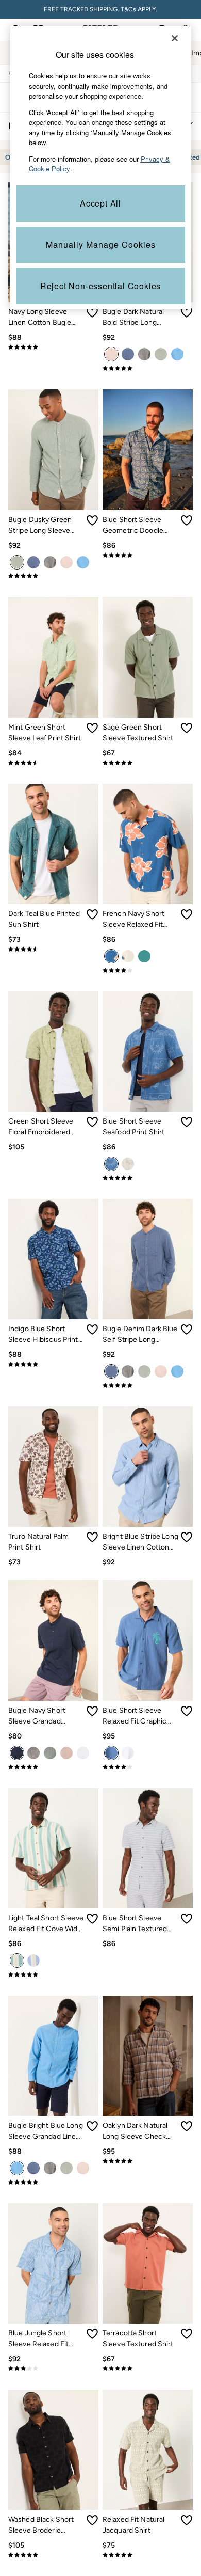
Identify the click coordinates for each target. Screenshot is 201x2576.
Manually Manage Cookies (101, 244)
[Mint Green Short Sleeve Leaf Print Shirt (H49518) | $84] (53, 657)
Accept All (100, 203)
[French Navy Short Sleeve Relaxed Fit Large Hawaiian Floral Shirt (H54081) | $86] (148, 844)
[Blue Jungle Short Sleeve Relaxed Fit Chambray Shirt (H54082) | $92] (53, 2263)
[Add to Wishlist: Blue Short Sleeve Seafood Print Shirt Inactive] (187, 1122)
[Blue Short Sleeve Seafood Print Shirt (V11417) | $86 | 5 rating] (148, 1178)
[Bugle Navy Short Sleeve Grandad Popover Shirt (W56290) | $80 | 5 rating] (53, 1767)
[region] (101, 168)
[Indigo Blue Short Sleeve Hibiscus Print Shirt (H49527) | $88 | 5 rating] (53, 1364)
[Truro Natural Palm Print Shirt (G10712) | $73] (53, 1467)
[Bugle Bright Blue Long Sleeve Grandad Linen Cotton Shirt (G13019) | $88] (53, 2056)
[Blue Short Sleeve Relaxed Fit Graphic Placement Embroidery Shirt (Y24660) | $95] (148, 1640)
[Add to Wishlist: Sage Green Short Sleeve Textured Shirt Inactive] (187, 728)
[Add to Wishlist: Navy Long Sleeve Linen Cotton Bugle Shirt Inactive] (92, 312)
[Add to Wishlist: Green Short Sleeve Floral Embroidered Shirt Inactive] (92, 1122)
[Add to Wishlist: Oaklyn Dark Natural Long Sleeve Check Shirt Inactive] (187, 2126)
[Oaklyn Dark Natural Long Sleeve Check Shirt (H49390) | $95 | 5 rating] (148, 2161)
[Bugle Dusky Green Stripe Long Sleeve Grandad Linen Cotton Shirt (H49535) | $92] (53, 449)
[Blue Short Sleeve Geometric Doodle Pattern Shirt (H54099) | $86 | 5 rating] (148, 555)
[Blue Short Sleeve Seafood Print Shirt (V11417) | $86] (148, 1052)
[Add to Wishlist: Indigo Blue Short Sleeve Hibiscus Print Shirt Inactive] (92, 1330)
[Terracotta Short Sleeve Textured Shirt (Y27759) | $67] (148, 2263)
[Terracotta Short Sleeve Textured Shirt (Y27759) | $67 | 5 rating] (148, 2368)
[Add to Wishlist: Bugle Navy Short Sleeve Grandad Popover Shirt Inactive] (92, 1711)
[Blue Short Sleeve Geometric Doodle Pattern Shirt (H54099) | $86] (148, 449)
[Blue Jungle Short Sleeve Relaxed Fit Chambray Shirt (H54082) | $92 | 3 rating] (53, 2368)
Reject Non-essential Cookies (100, 286)
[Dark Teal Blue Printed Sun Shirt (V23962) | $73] (53, 844)
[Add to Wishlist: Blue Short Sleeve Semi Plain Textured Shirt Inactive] (187, 1919)
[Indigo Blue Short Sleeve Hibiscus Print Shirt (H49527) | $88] (53, 1259)
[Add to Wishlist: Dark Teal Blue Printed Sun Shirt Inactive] (92, 914)
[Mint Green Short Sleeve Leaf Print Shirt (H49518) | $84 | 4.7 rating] (53, 763)
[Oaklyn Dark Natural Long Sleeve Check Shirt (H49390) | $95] (148, 2056)
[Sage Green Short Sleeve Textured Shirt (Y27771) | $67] (148, 657)
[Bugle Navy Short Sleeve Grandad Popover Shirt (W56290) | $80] (53, 1640)
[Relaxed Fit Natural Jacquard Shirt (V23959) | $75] (148, 2450)
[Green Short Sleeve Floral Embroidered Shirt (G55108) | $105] (53, 1052)
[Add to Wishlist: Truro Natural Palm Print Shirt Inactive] (92, 1537)
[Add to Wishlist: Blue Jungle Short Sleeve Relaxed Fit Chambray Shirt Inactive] (92, 2334)
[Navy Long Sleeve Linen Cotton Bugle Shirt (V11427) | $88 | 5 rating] (53, 347)
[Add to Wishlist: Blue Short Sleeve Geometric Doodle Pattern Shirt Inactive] (187, 520)
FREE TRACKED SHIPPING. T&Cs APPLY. (100, 9)
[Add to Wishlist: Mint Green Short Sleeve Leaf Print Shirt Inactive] (92, 728)
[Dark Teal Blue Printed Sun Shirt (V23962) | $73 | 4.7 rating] (53, 949)
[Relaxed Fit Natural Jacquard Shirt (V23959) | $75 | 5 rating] (148, 2555)
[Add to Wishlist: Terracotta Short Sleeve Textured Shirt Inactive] (187, 2334)
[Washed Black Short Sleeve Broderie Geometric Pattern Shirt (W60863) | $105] (53, 2450)
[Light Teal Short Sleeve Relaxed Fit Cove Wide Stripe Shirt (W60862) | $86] (53, 1848)
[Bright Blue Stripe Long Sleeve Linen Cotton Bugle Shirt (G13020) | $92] (148, 1467)
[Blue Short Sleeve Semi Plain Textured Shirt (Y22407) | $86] (148, 1848)
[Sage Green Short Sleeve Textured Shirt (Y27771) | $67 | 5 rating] (148, 763)
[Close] (175, 38)
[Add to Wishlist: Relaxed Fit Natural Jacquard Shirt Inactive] (187, 2520)
